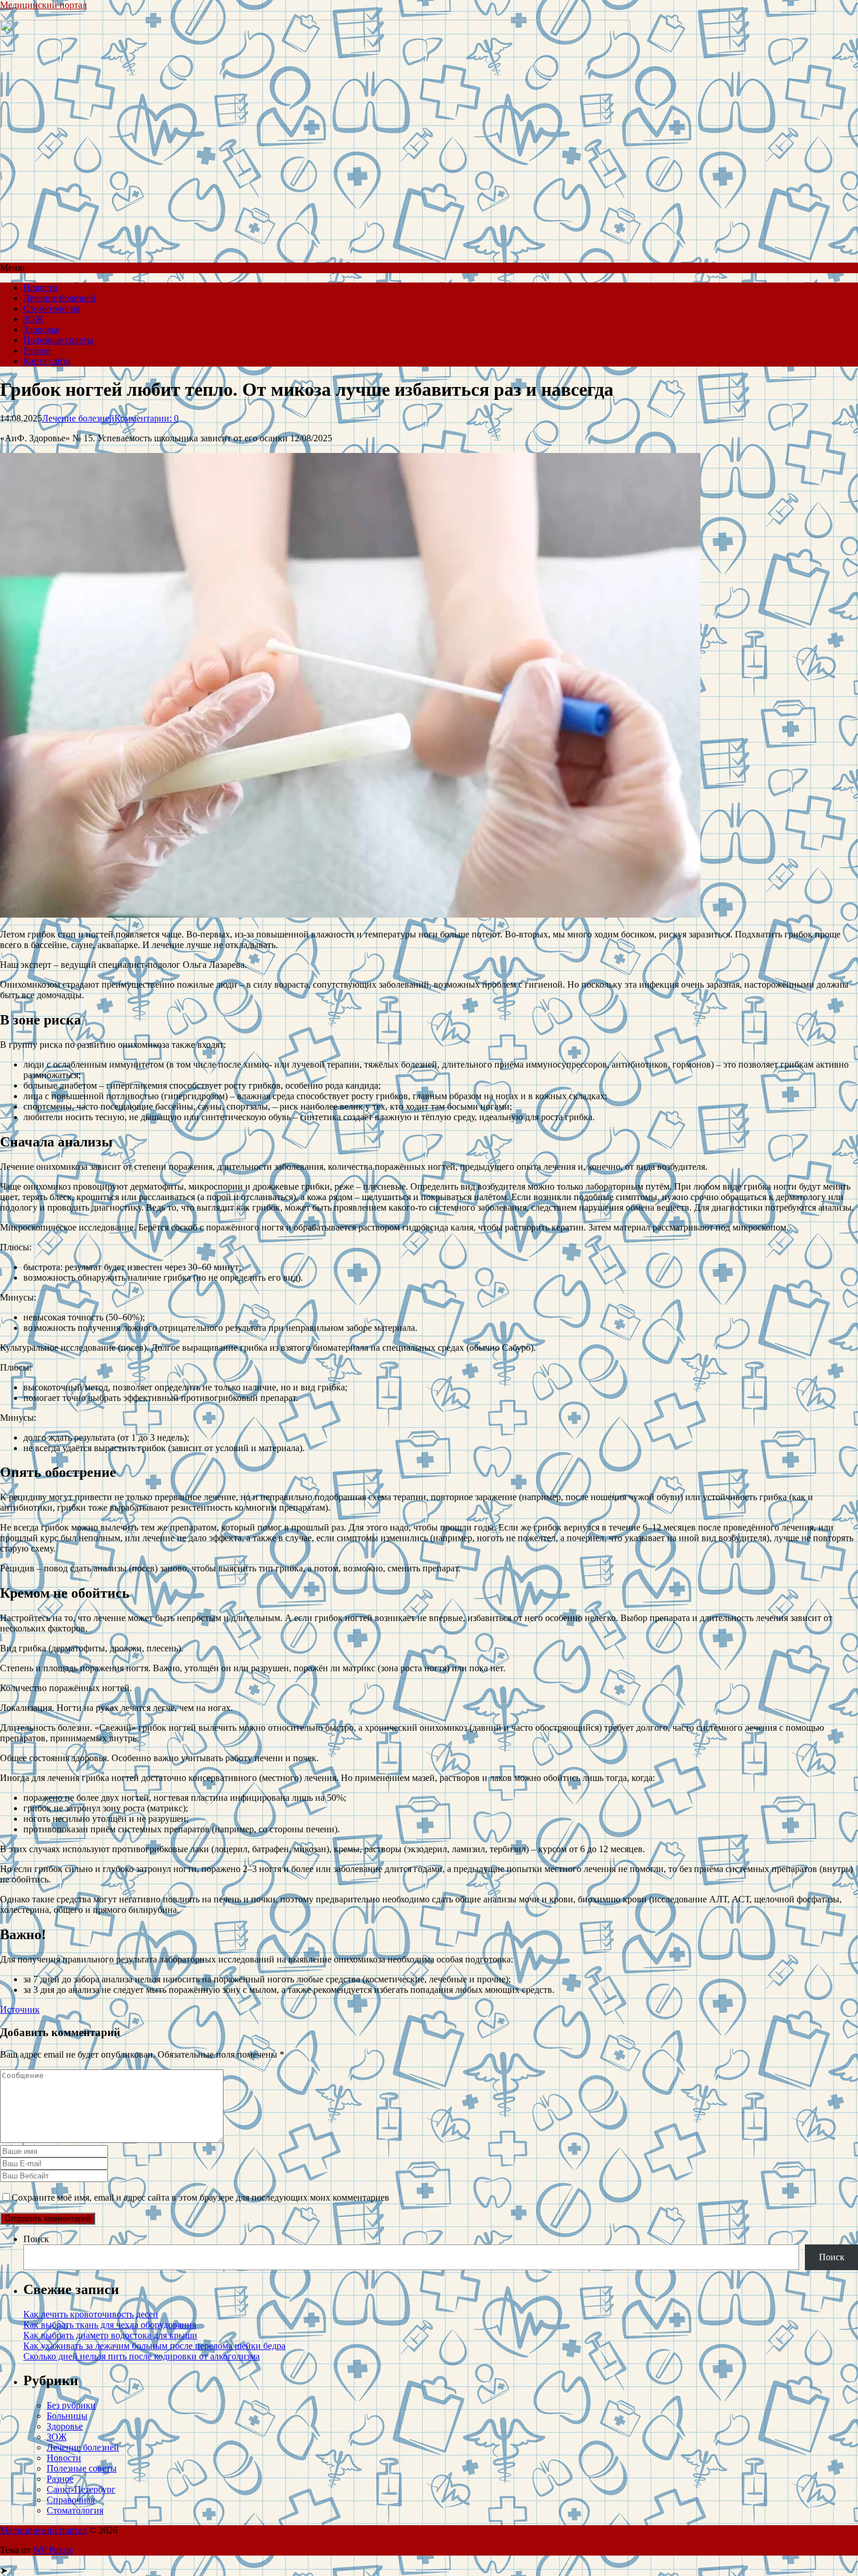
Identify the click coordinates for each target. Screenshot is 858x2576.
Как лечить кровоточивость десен (91, 2314)
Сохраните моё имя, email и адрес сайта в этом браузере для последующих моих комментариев (200, 2197)
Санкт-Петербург (81, 2489)
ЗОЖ (33, 319)
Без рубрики (71, 2405)
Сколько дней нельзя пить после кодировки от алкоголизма (142, 2356)
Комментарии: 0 (147, 418)
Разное (37, 351)
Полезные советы (58, 340)
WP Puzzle (53, 2550)
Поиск (36, 2239)
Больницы (67, 2416)
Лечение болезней (60, 298)
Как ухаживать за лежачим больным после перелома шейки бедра (154, 2346)
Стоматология (52, 309)
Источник (20, 2009)
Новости (41, 287)
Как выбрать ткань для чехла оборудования (110, 2325)
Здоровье (41, 330)
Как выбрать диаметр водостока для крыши (110, 2335)
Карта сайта (47, 361)
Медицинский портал (43, 5)
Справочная (71, 2500)
